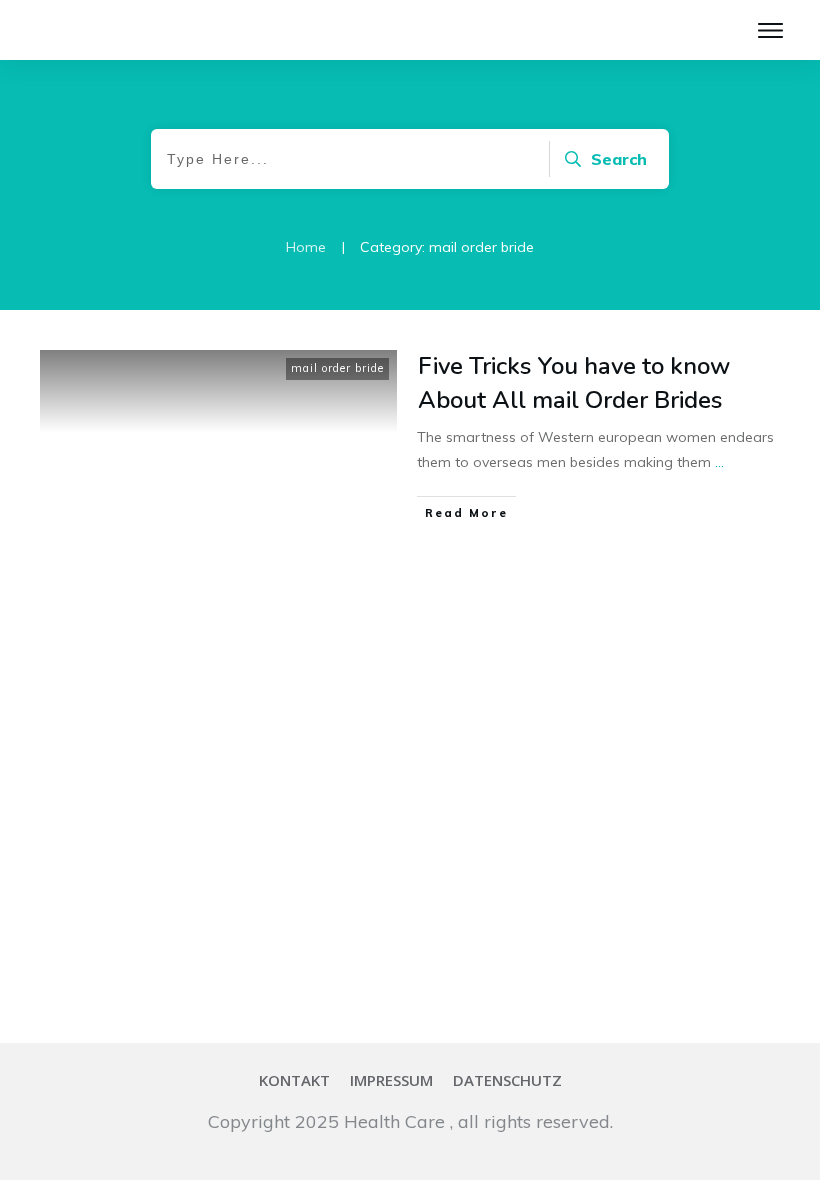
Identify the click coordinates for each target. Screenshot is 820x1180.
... (719, 462)
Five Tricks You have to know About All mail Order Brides (574, 383)
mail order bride (337, 368)
